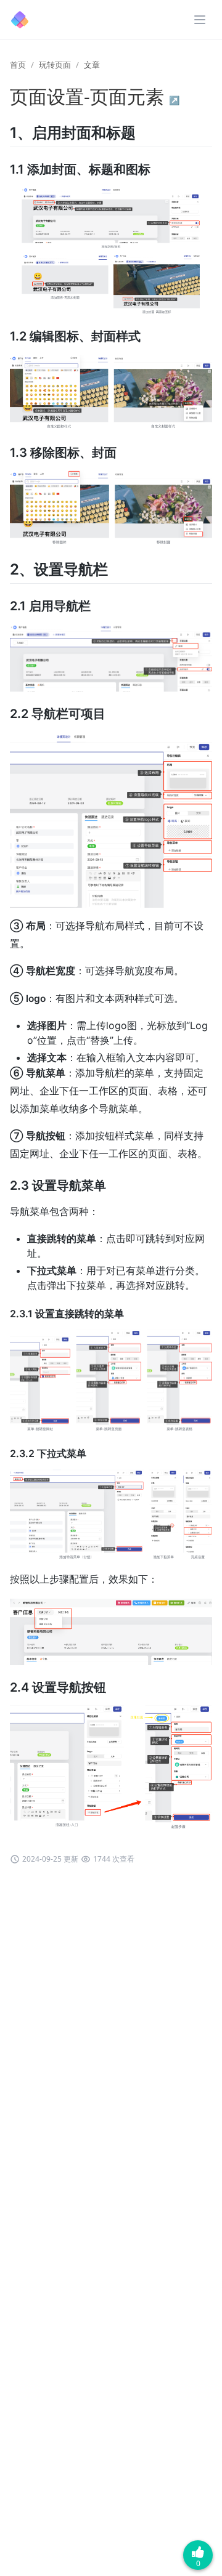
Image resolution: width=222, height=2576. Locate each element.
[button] (200, 20)
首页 (18, 65)
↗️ (174, 100)
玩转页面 (55, 65)
